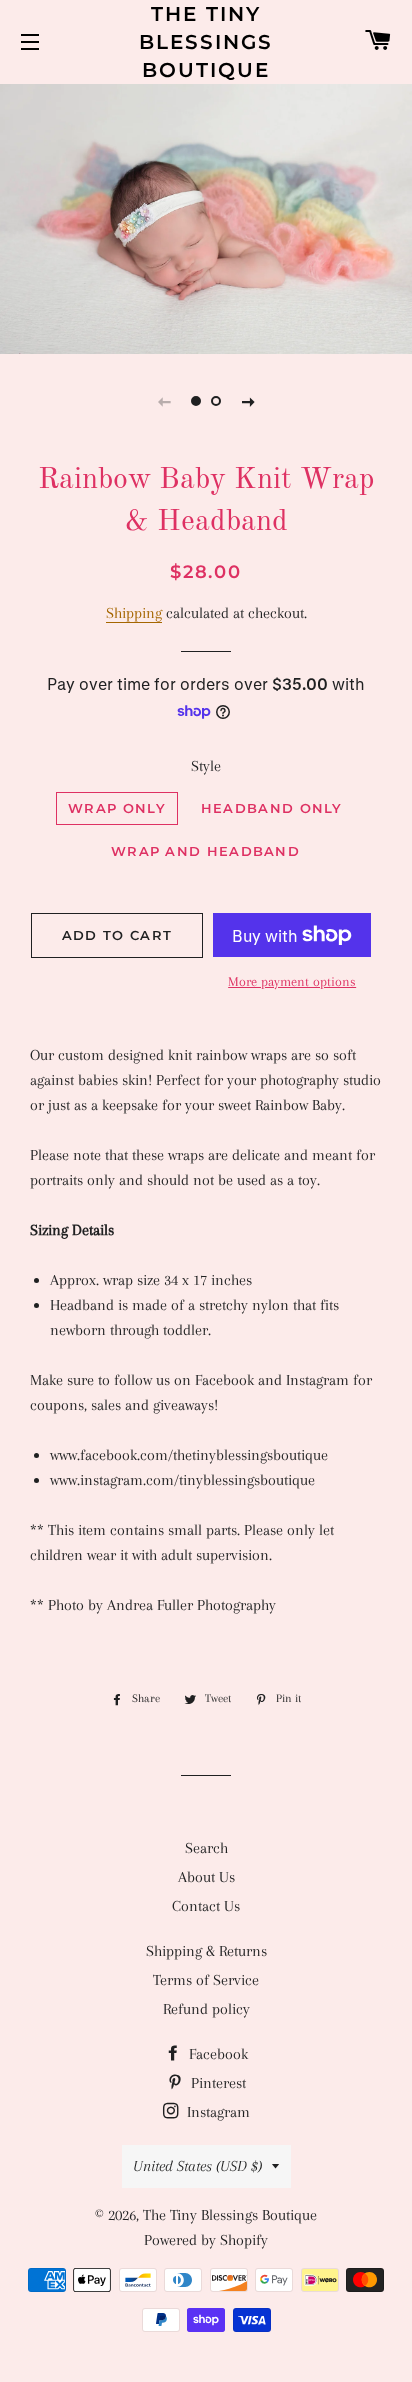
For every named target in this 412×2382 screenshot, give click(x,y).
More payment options (292, 981)
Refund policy (206, 2009)
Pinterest (216, 2083)
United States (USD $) (197, 2166)
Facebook (216, 2054)
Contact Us (206, 1906)
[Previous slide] (164, 401)
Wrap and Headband (205, 851)
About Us (206, 1877)
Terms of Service (206, 1980)
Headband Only (272, 808)
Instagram (216, 2112)
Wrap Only (117, 808)
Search (206, 1848)
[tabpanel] (206, 216)
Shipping (134, 613)
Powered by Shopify (206, 2240)
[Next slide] (248, 401)
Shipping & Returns (206, 1951)
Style (206, 766)
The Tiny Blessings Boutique (206, 42)
